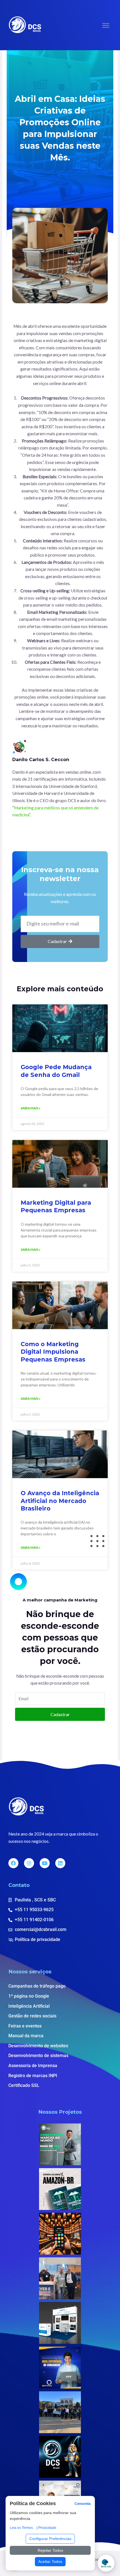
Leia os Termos (21, 2528)
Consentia (83, 2504)
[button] (106, 25)
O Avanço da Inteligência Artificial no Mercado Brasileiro (60, 1501)
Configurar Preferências (50, 2539)
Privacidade (47, 2528)
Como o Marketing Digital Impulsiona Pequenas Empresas (53, 1352)
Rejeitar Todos (50, 2550)
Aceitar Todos (50, 2561)
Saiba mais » (31, 1108)
